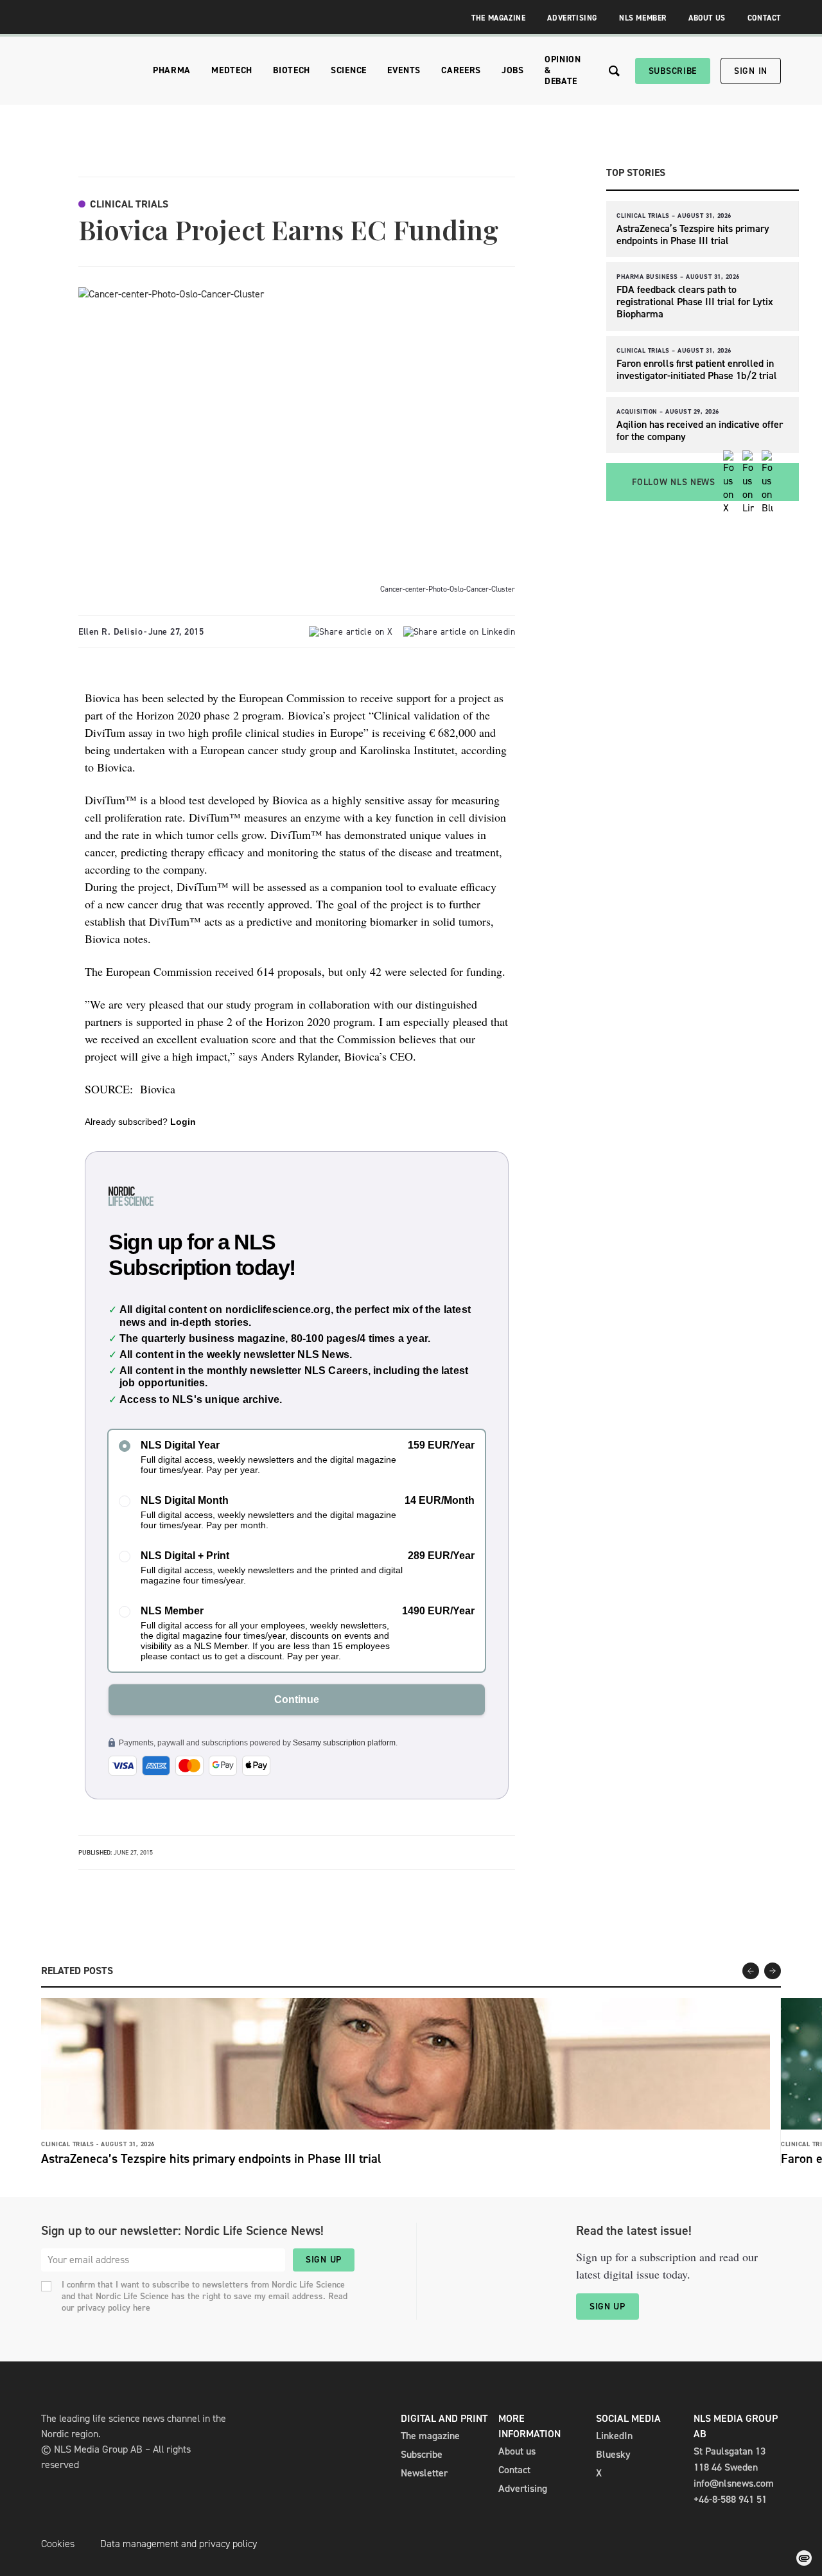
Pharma (172, 70)
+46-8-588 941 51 (730, 2499)
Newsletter (424, 2473)
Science (349, 70)
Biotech (292, 70)
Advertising (572, 18)
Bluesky (613, 2454)
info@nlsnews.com (734, 2483)
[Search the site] (614, 71)
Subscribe (673, 71)
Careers (461, 70)
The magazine (430, 2436)
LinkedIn (614, 2436)
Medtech (232, 70)
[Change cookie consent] (804, 2558)
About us (517, 2451)
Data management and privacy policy (179, 2544)
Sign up (324, 2260)
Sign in (751, 71)
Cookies (58, 2544)
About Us (707, 18)
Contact (764, 18)
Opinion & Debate (563, 70)
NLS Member (643, 18)
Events (404, 70)
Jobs (513, 70)
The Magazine (498, 18)
